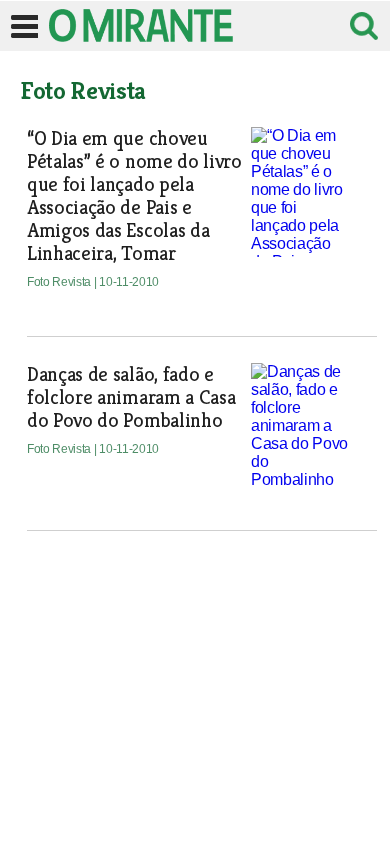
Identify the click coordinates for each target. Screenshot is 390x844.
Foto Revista (60, 282)
